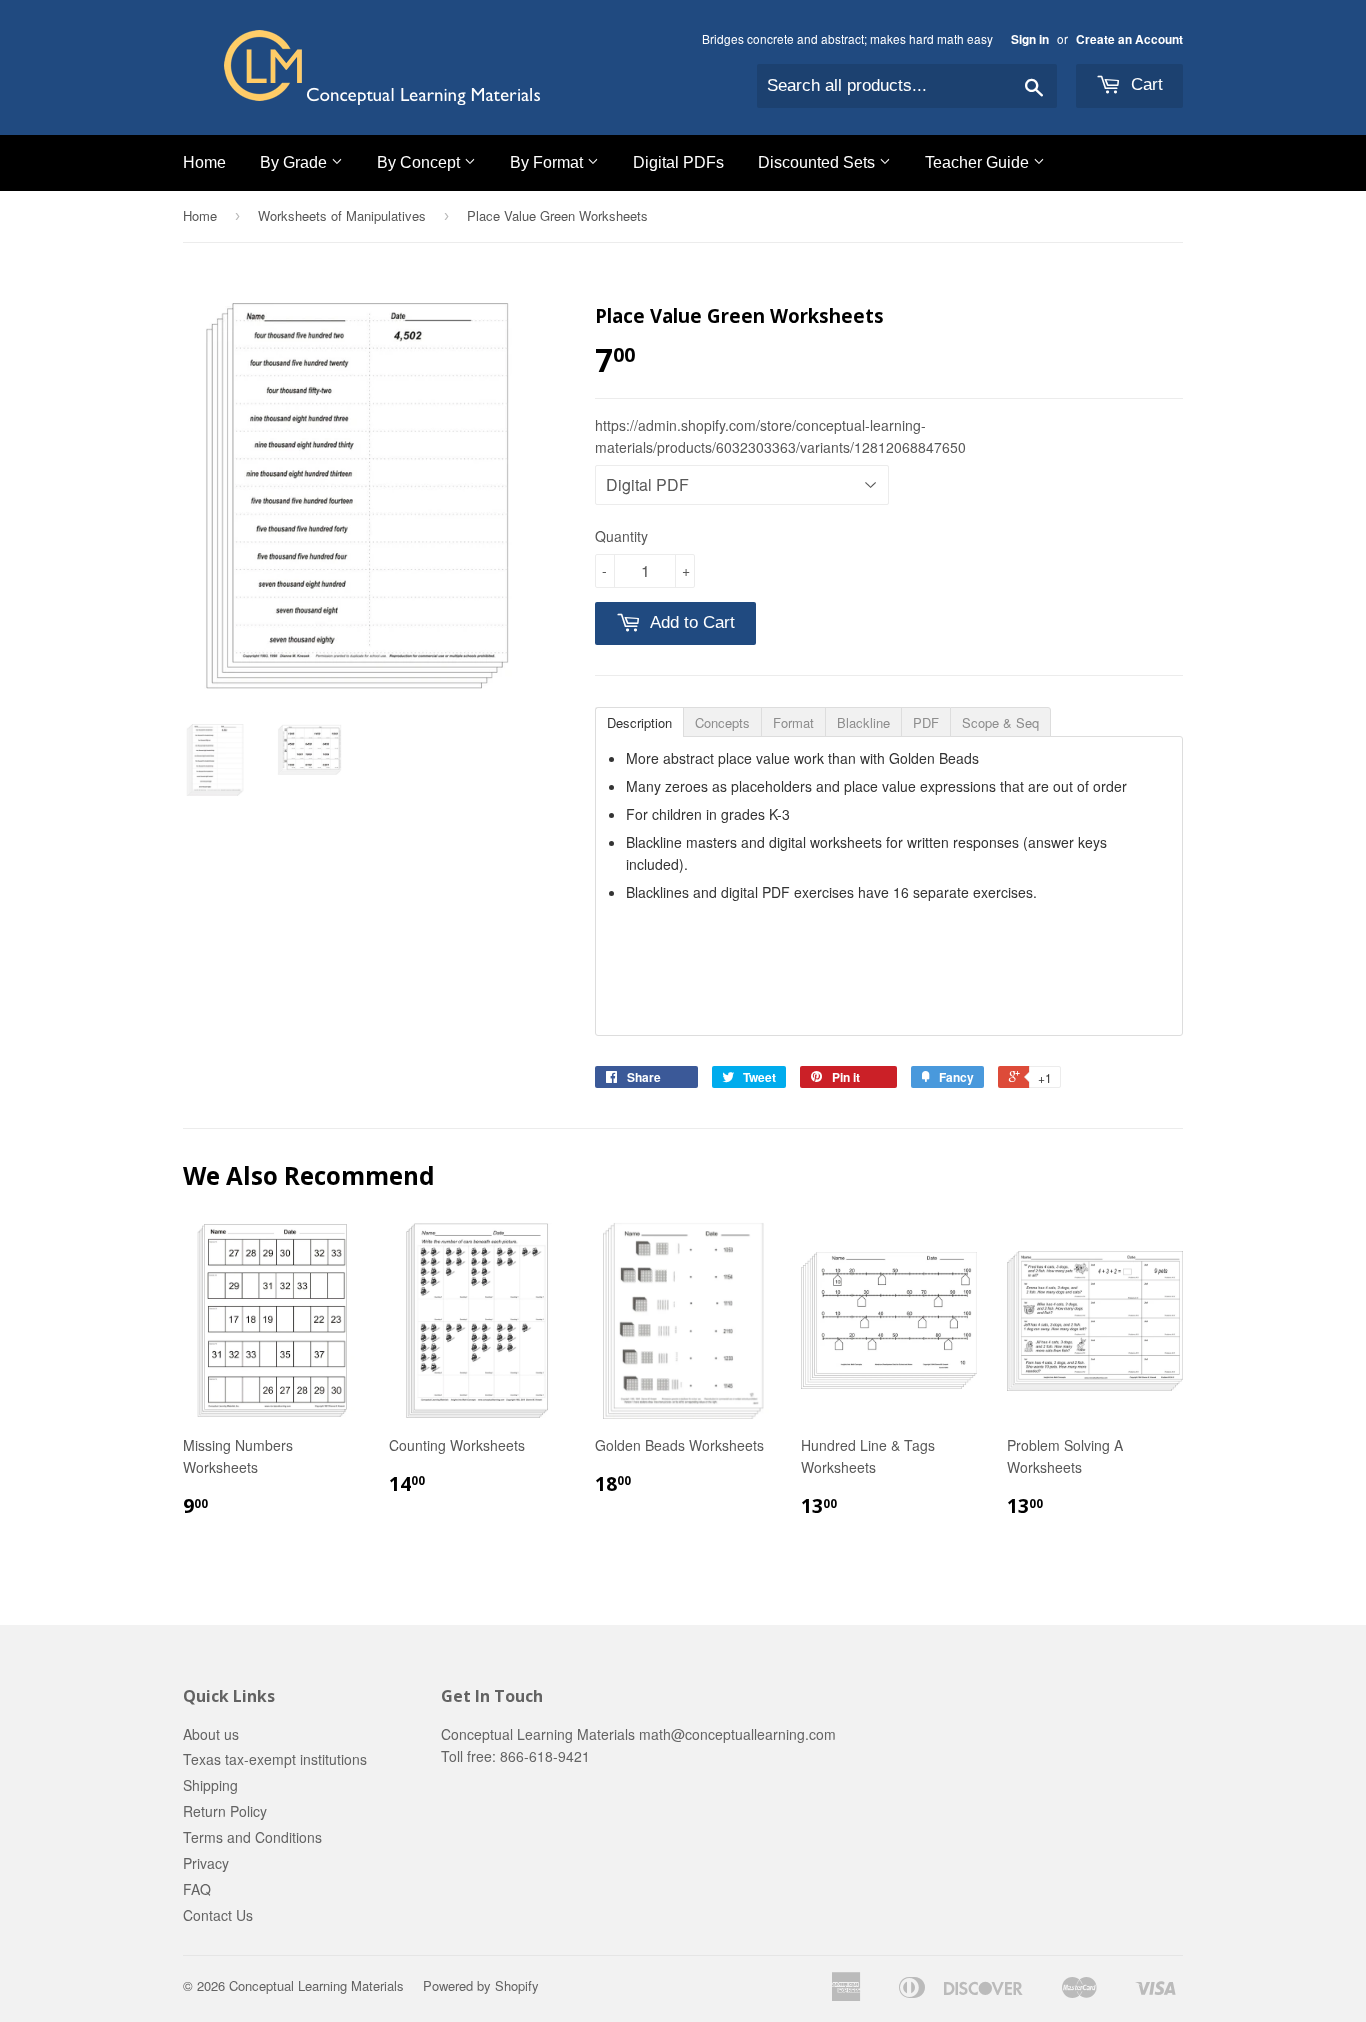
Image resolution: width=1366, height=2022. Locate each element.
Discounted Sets (818, 162)
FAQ (197, 1889)
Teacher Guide (979, 162)
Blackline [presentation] (863, 722)
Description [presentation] (639, 722)
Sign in (1030, 39)
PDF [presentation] (926, 722)
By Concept (420, 162)
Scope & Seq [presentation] (1000, 722)
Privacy (206, 1863)
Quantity (621, 536)
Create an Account (1129, 39)
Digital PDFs (678, 162)
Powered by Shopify (481, 1985)
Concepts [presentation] (722, 722)
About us (211, 1734)
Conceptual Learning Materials (316, 1985)
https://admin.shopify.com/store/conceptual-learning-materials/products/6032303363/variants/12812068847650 (780, 436)
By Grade (295, 162)
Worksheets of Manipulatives (342, 215)
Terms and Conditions (252, 1837)
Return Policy (225, 1811)
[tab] (639, 721)
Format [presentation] (793, 722)
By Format (548, 162)
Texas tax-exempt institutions (275, 1759)
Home (204, 162)
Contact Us (218, 1915)
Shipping (210, 1785)
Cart (1144, 84)
